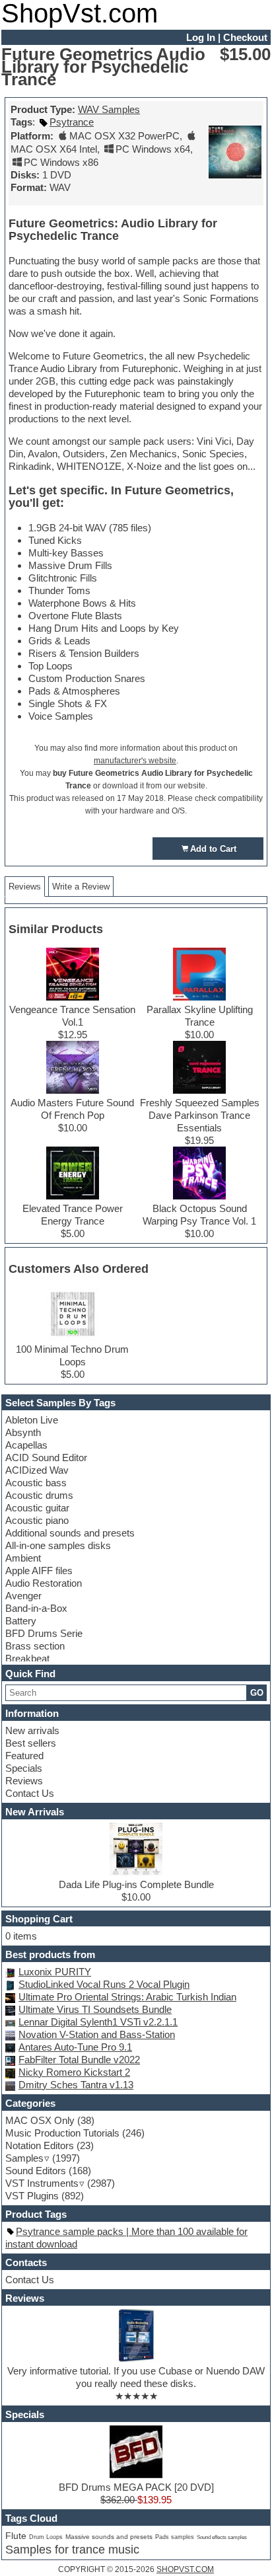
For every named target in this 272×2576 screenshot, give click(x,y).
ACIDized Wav (37, 1470)
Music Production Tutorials (62, 2133)
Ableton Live (32, 1420)
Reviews (24, 1781)
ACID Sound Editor (46, 1458)
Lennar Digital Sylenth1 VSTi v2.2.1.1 (98, 2022)
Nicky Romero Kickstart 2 (74, 2072)
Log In (201, 37)
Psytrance (72, 122)
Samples (24, 2158)
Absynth (23, 1432)
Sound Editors (36, 2171)
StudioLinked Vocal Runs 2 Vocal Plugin (104, 1984)
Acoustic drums (39, 1495)
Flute (16, 2536)
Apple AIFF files (39, 1571)
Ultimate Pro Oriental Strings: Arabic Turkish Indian (127, 1997)
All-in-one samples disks (58, 1545)
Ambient (23, 1558)
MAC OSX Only (40, 2120)
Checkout (245, 37)
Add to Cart (213, 849)
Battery (21, 1621)
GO (257, 1693)
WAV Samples (109, 109)
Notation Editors (40, 2145)
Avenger (23, 1596)
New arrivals (32, 1730)
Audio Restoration (44, 1583)
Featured (24, 1756)
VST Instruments (42, 2183)
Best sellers (31, 1743)
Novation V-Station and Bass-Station (97, 2034)
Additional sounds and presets (70, 1533)
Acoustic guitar (37, 1508)
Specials (24, 1768)
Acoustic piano (37, 1520)
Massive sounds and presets (109, 2537)
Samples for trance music (72, 2550)
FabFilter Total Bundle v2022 (79, 2060)
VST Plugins (32, 2196)
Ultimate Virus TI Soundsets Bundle (95, 2009)
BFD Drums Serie (44, 1633)
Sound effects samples (222, 2537)
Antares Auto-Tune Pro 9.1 (75, 2047)
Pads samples (175, 2537)
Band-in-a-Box (36, 1608)
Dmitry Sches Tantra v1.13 (76, 2085)
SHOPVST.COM (185, 2569)
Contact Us (30, 1793)
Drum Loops (46, 2537)
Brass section (35, 1646)
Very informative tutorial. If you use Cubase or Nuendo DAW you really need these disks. (136, 2377)
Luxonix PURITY (55, 1972)
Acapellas (26, 1445)
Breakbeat (27, 1658)
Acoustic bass (36, 1483)
